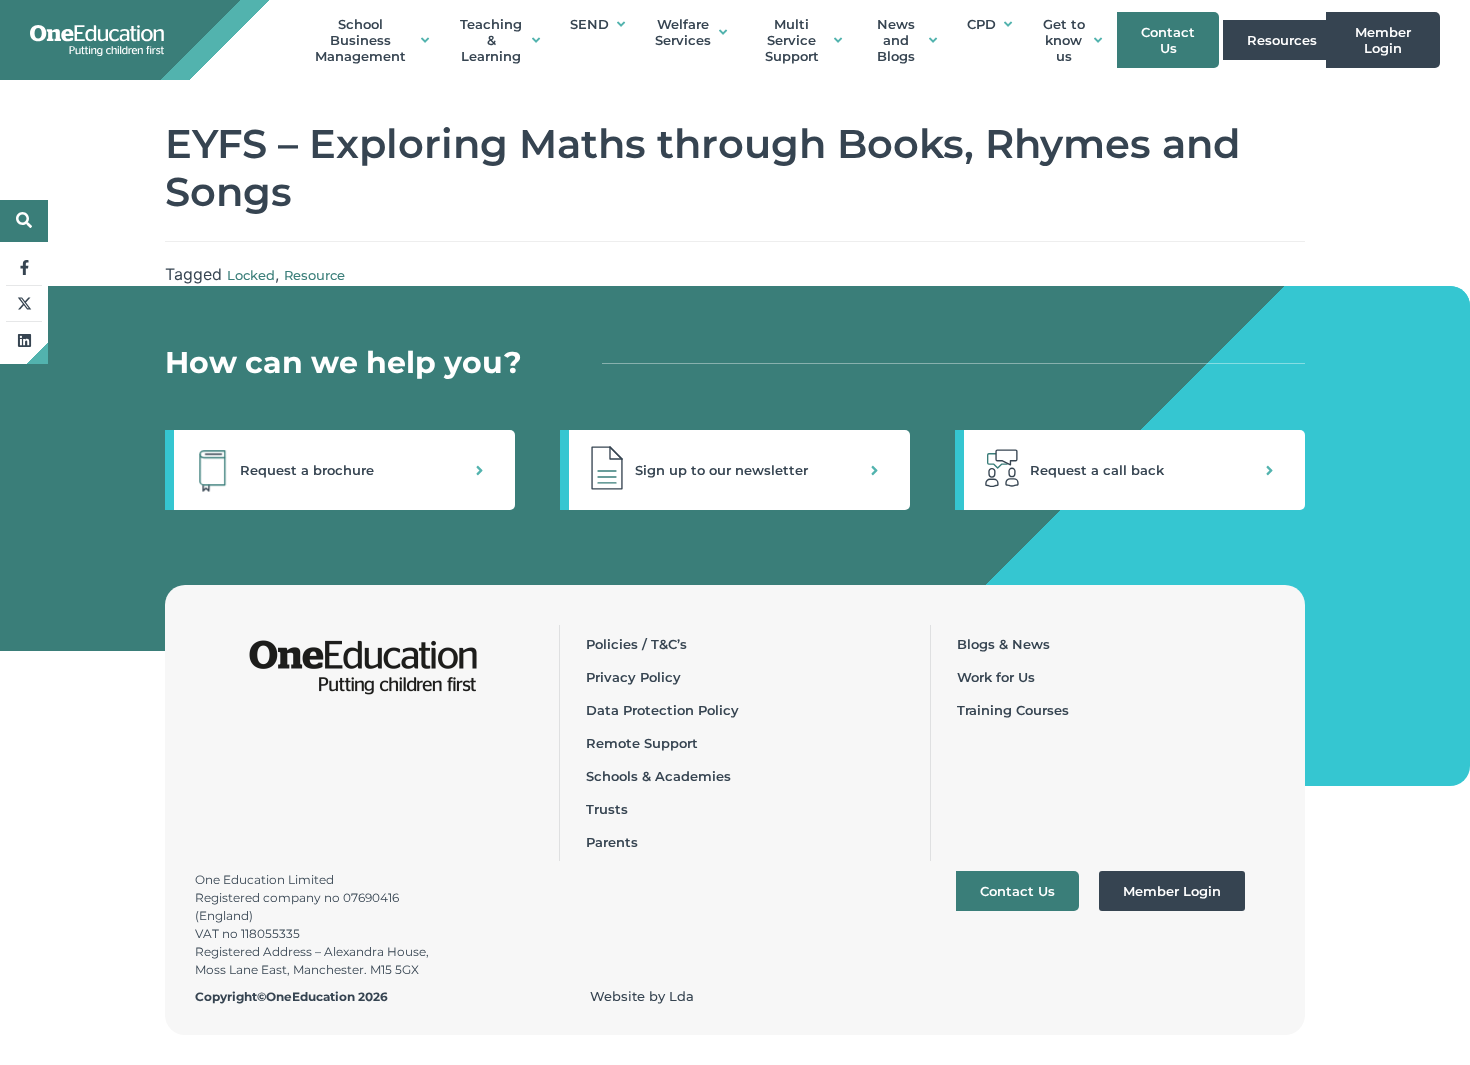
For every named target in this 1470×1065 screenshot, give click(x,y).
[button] (340, 470)
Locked (251, 275)
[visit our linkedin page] (24, 340)
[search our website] (24, 220)
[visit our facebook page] (24, 268)
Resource (314, 275)
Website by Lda (642, 996)
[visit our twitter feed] (24, 304)
